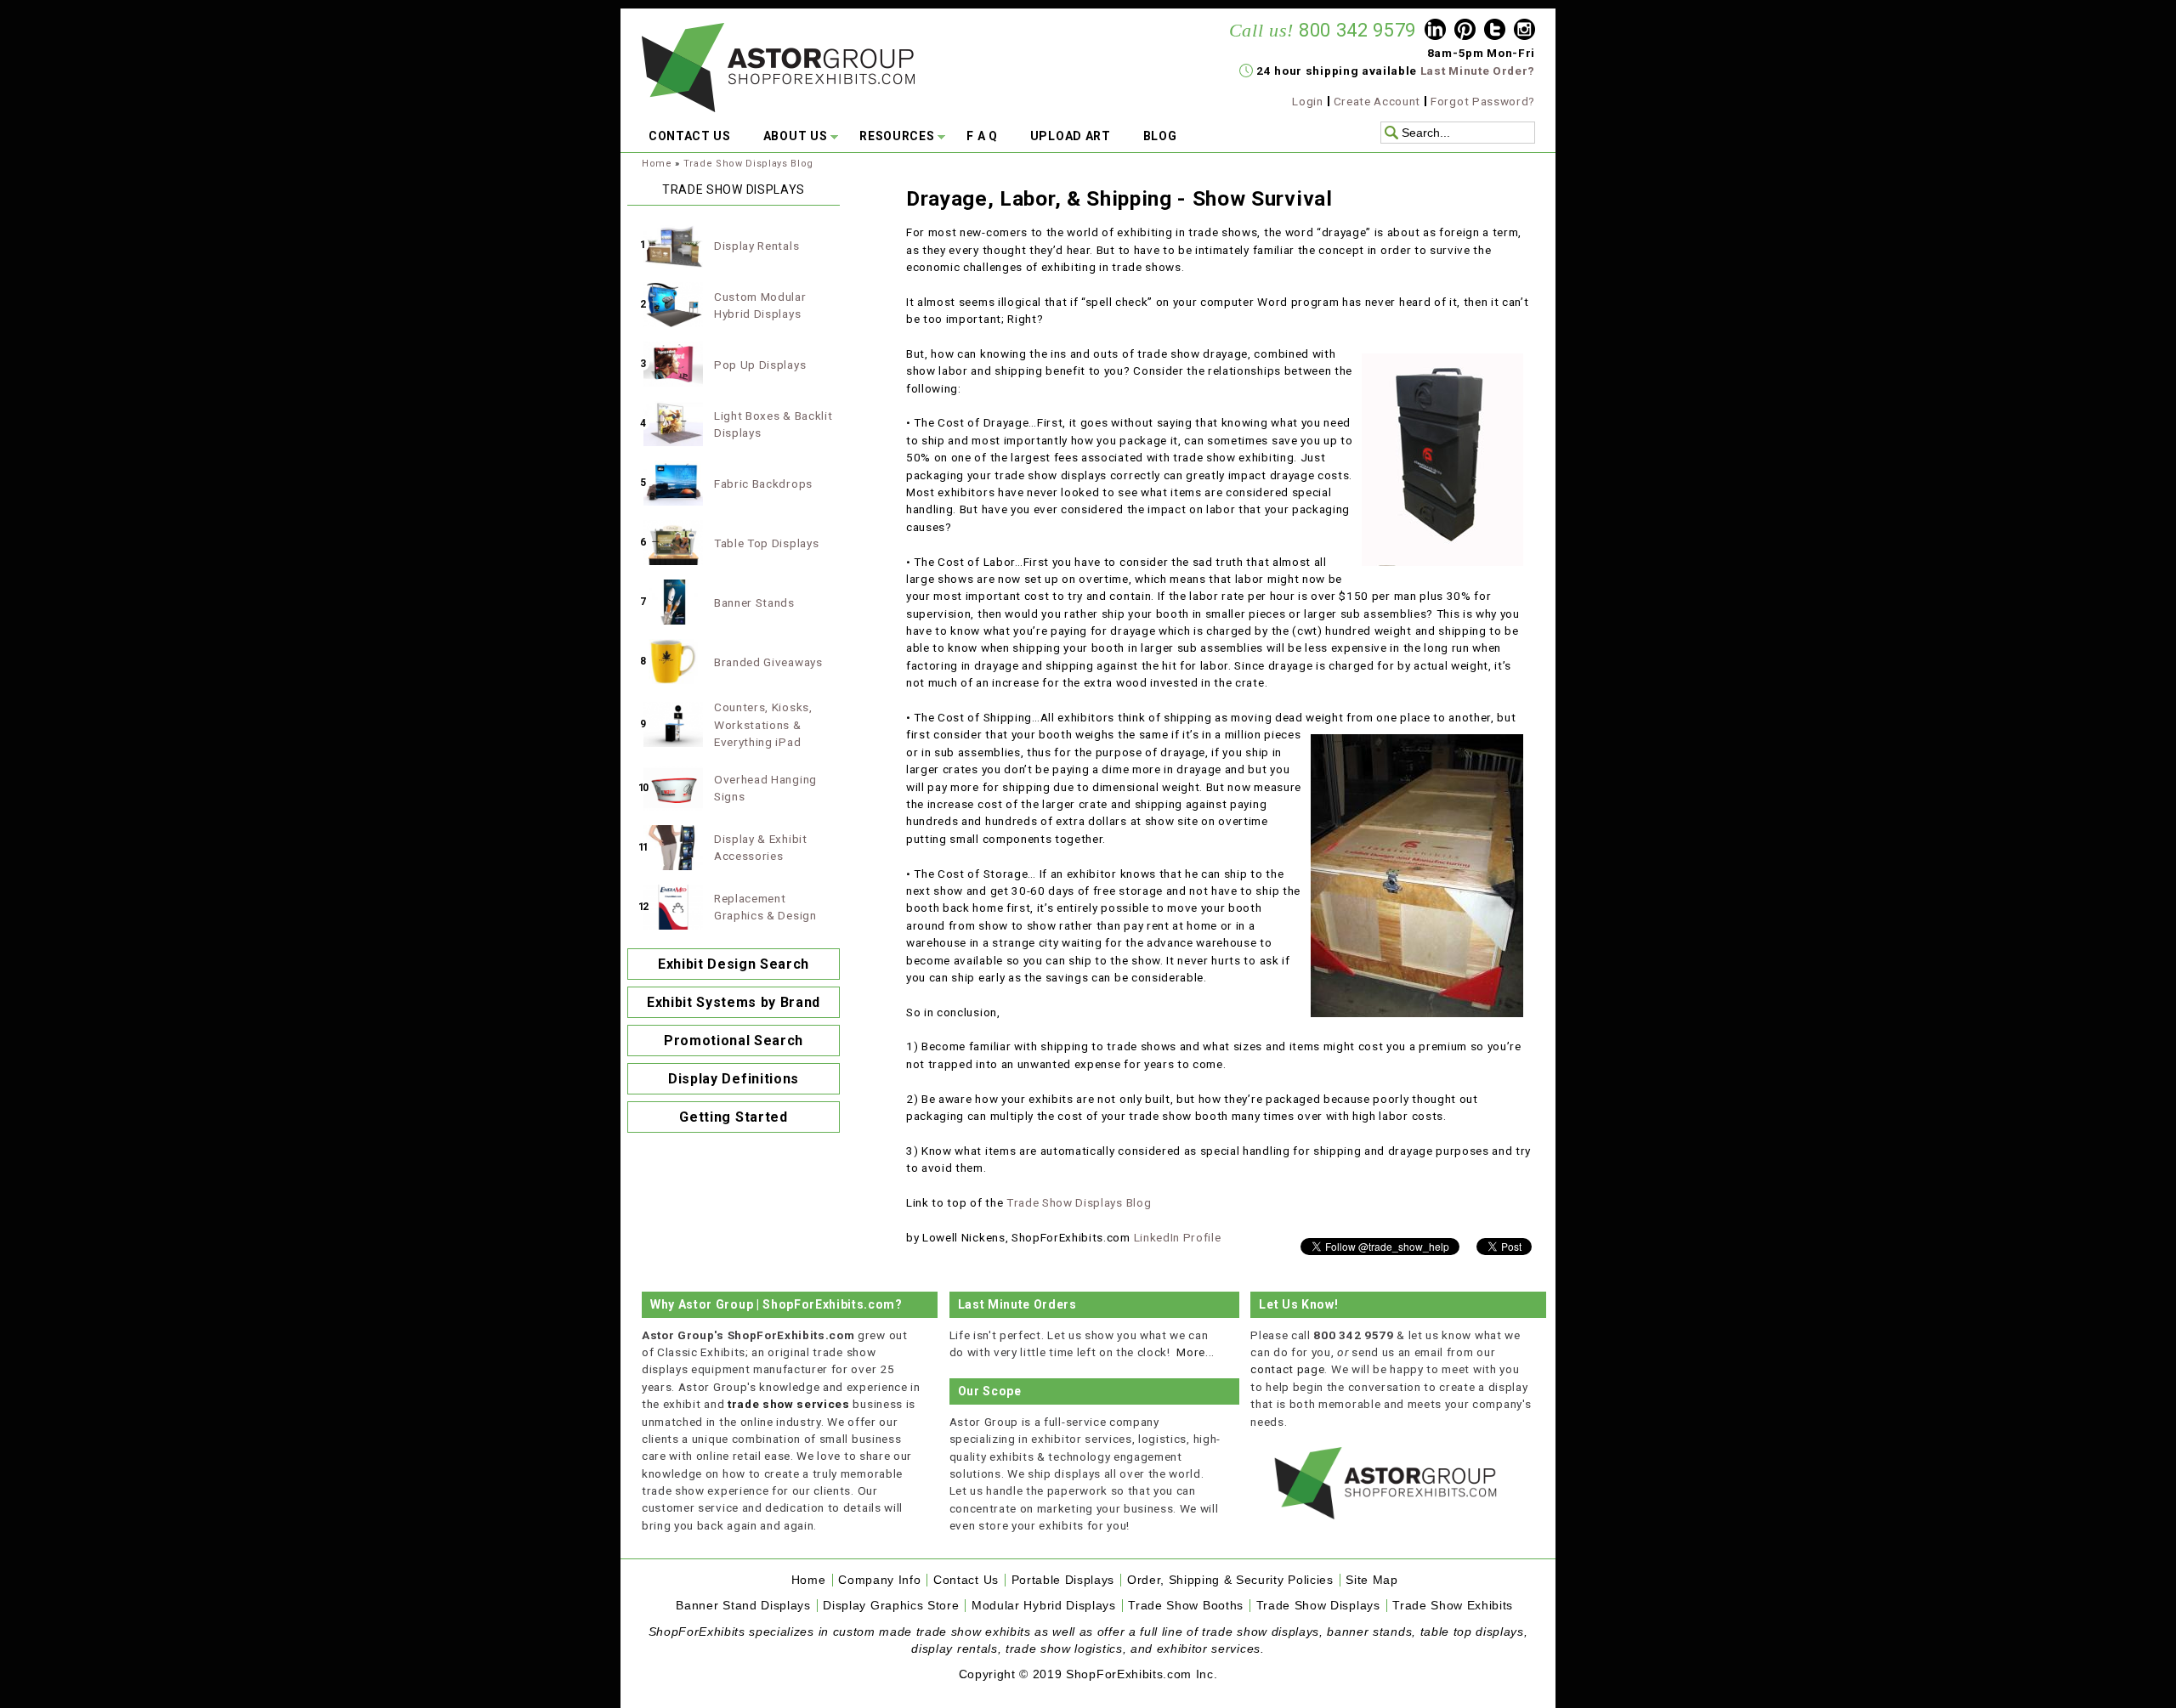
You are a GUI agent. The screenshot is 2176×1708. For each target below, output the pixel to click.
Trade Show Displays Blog (748, 164)
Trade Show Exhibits (1453, 1606)
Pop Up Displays (760, 365)
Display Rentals (756, 246)
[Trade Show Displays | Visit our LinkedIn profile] (1435, 31)
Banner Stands (754, 602)
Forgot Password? (1483, 101)
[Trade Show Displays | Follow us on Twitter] (1495, 31)
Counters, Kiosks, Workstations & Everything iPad (763, 724)
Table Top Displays (766, 543)
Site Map (1371, 1580)
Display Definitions (734, 1079)
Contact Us (966, 1580)
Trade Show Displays (1318, 1606)
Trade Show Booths (1186, 1606)
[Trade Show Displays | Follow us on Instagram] (1524, 31)
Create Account (1377, 101)
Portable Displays (1063, 1580)
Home (657, 164)
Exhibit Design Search (734, 964)
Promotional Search (734, 1041)
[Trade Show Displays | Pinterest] (1465, 31)
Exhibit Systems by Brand (734, 1002)
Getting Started (733, 1117)
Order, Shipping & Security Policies (1230, 1580)
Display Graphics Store (891, 1606)
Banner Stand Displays (743, 1606)
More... (1196, 1352)
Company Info (879, 1580)
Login (1307, 101)
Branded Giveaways (768, 662)
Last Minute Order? (1478, 71)
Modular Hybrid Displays (1044, 1606)
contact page (1287, 1369)
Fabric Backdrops (763, 484)
